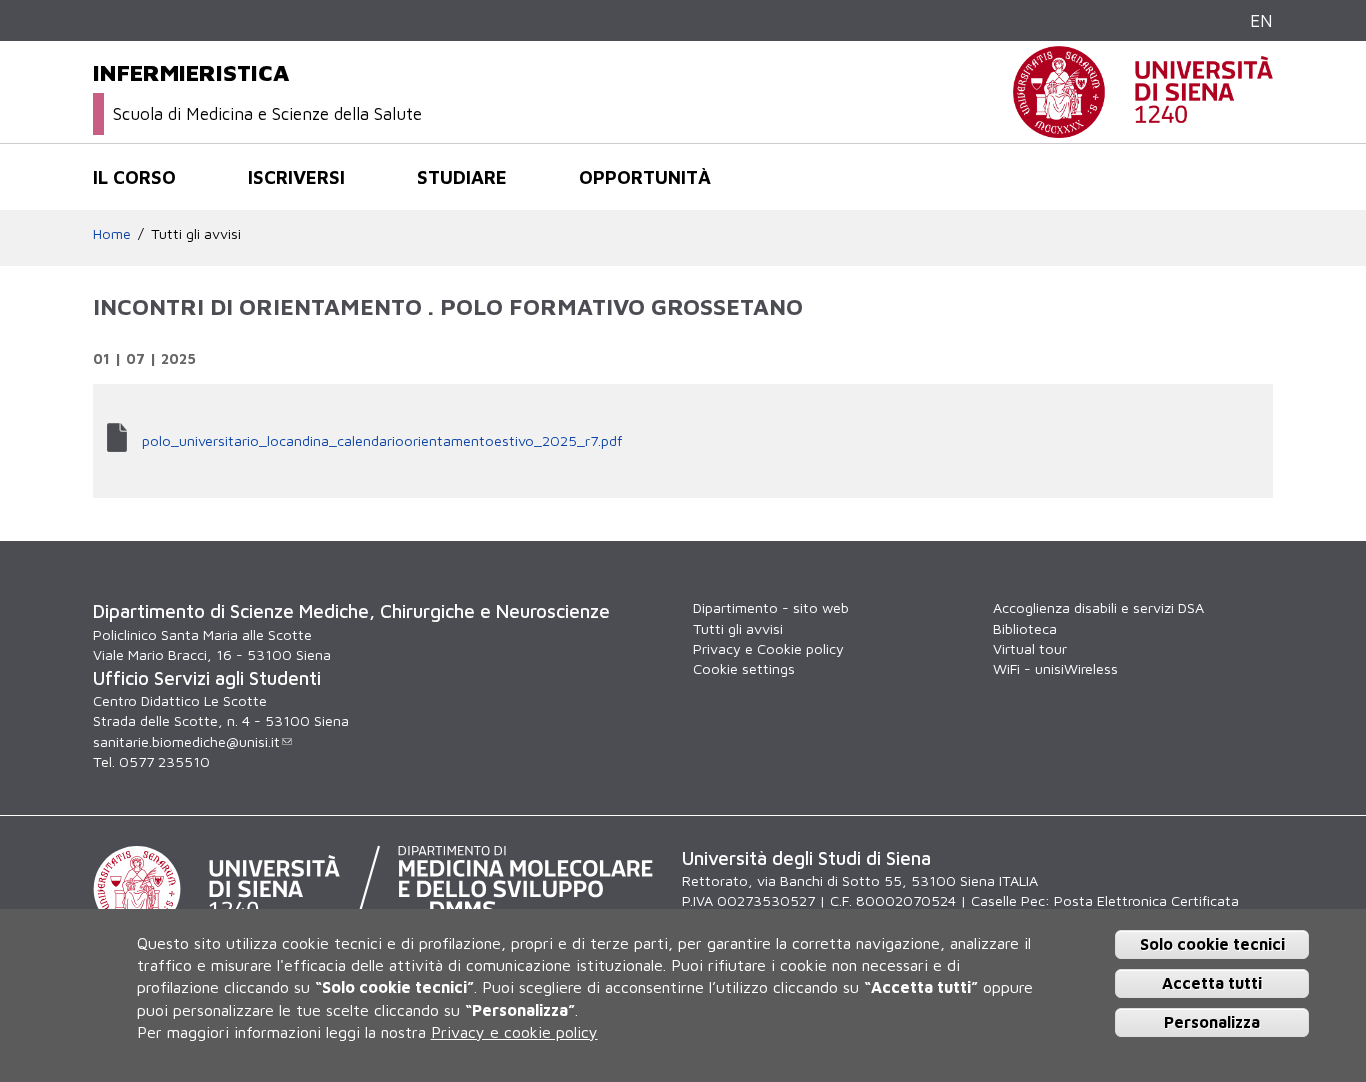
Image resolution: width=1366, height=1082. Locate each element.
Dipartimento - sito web (771, 607)
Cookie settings (744, 668)
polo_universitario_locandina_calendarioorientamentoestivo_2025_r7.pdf (382, 440)
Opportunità (645, 177)
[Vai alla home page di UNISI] (1143, 127)
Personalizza (1212, 1021)
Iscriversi (296, 177)
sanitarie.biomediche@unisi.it (186, 741)
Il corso (134, 177)
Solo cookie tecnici (1212, 944)
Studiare (462, 177)
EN (1261, 20)
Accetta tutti (1212, 983)
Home (112, 233)
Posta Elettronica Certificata (1146, 900)
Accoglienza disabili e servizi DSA (1098, 607)
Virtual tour (1030, 648)
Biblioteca (1025, 628)
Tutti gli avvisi (196, 233)
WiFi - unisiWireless (1055, 668)
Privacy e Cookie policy (768, 648)
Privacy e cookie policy (514, 1032)
